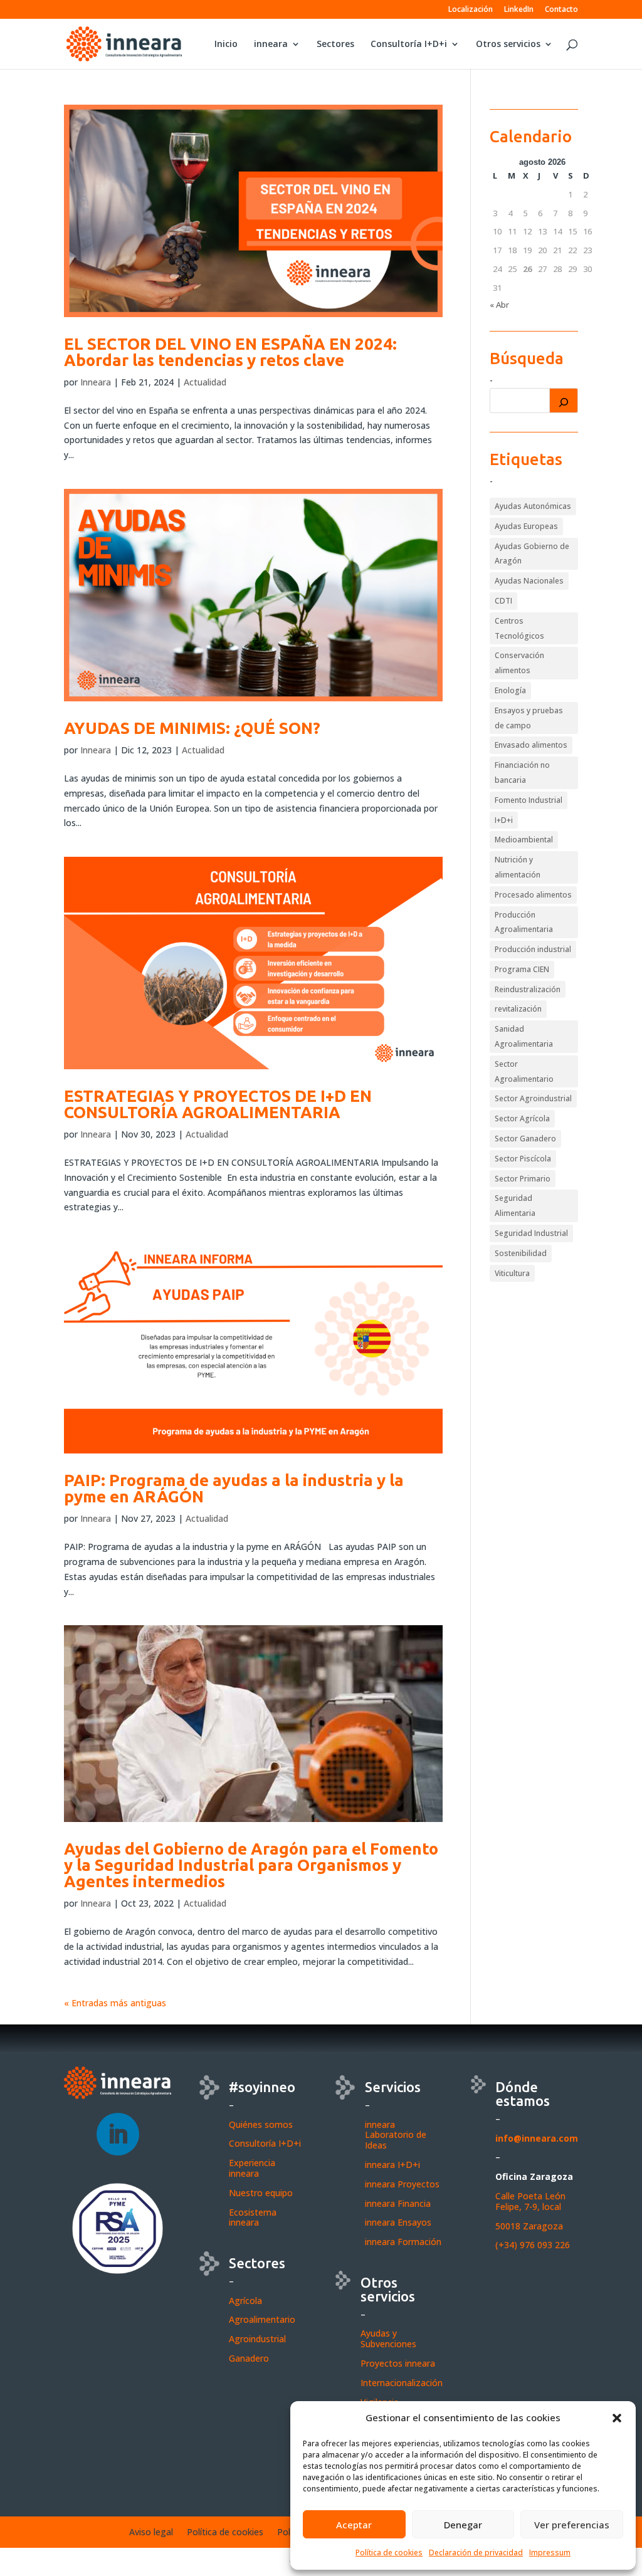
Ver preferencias (572, 2525)
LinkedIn (519, 10)
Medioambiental (524, 840)
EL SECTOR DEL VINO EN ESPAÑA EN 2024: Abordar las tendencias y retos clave (230, 352)
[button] (617, 2418)
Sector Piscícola (523, 1159)
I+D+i (504, 820)
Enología (510, 690)
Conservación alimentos (519, 663)
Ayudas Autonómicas (533, 506)
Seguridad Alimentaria (515, 1206)
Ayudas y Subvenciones (388, 2338)
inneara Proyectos (402, 2184)
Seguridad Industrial (531, 1233)
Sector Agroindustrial (533, 1098)
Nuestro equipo (261, 2193)
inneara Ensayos (398, 2222)
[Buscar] (564, 401)
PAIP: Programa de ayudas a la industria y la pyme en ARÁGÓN (234, 1488)
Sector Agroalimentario (524, 1071)
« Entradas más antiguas (115, 2003)
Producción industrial (533, 949)
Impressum (550, 2552)
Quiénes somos (261, 2124)
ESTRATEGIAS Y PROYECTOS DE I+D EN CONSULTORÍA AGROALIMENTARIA (218, 1104)
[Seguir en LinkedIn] (118, 2134)
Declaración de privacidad (476, 2552)
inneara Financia (398, 2203)
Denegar (463, 2525)
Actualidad (205, 382)
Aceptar (354, 2525)
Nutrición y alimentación (518, 867)
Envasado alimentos (531, 745)
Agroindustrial (257, 2339)
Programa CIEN (522, 969)
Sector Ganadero (525, 1139)
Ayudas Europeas (526, 526)
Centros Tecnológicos (519, 628)
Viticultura (512, 1273)
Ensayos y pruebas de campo (529, 718)
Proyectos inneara (398, 2363)
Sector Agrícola (522, 1118)
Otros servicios (508, 45)
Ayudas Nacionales (529, 581)
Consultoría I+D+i (409, 45)
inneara (271, 45)
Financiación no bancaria (522, 772)
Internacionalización (402, 2383)
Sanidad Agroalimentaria (524, 1036)
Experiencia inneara (252, 2168)
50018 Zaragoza (529, 2226)
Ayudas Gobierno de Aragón (532, 554)
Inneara (96, 382)
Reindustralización (528, 989)
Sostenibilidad (521, 1253)
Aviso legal (151, 2533)
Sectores (335, 45)
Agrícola (245, 2301)
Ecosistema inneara (253, 2217)
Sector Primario (523, 1179)
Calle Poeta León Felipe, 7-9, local (530, 2201)
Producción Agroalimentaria (524, 922)
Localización (471, 10)
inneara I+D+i (392, 2165)
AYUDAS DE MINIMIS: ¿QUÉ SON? (192, 728)
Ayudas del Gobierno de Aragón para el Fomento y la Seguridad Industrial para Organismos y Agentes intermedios (251, 1865)
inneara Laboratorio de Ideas (396, 2135)
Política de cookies (389, 2552)
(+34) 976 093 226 (533, 2245)
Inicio (226, 45)
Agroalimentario (262, 2319)
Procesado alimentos (533, 895)
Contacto (561, 10)
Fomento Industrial (529, 800)
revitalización (518, 1009)
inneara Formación (403, 2242)
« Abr (499, 305)
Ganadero (249, 2358)
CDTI (503, 601)
